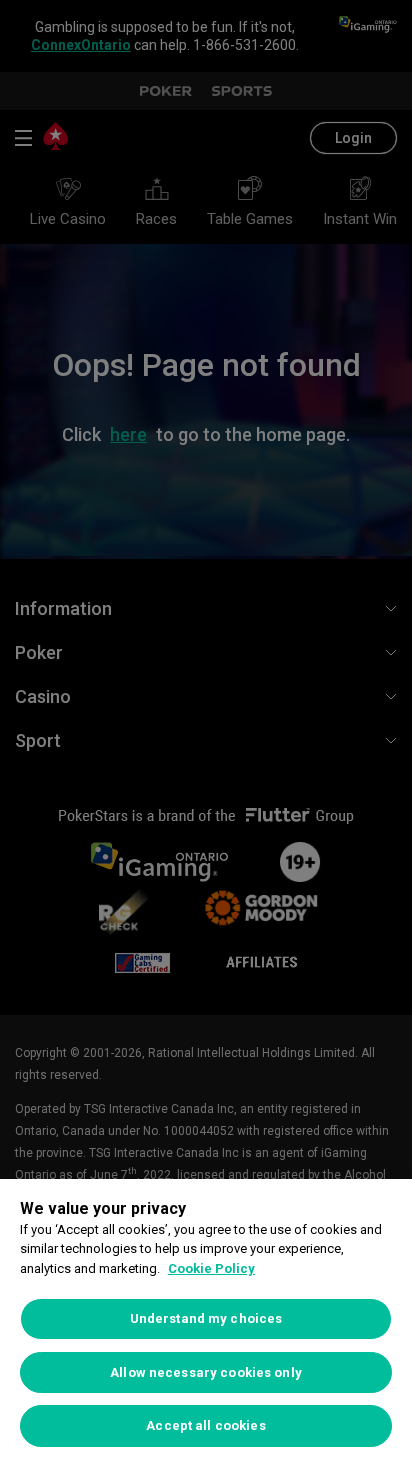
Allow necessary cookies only (206, 1372)
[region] (206, 1323)
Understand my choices (206, 1318)
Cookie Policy (211, 1268)
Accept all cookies (205, 1425)
